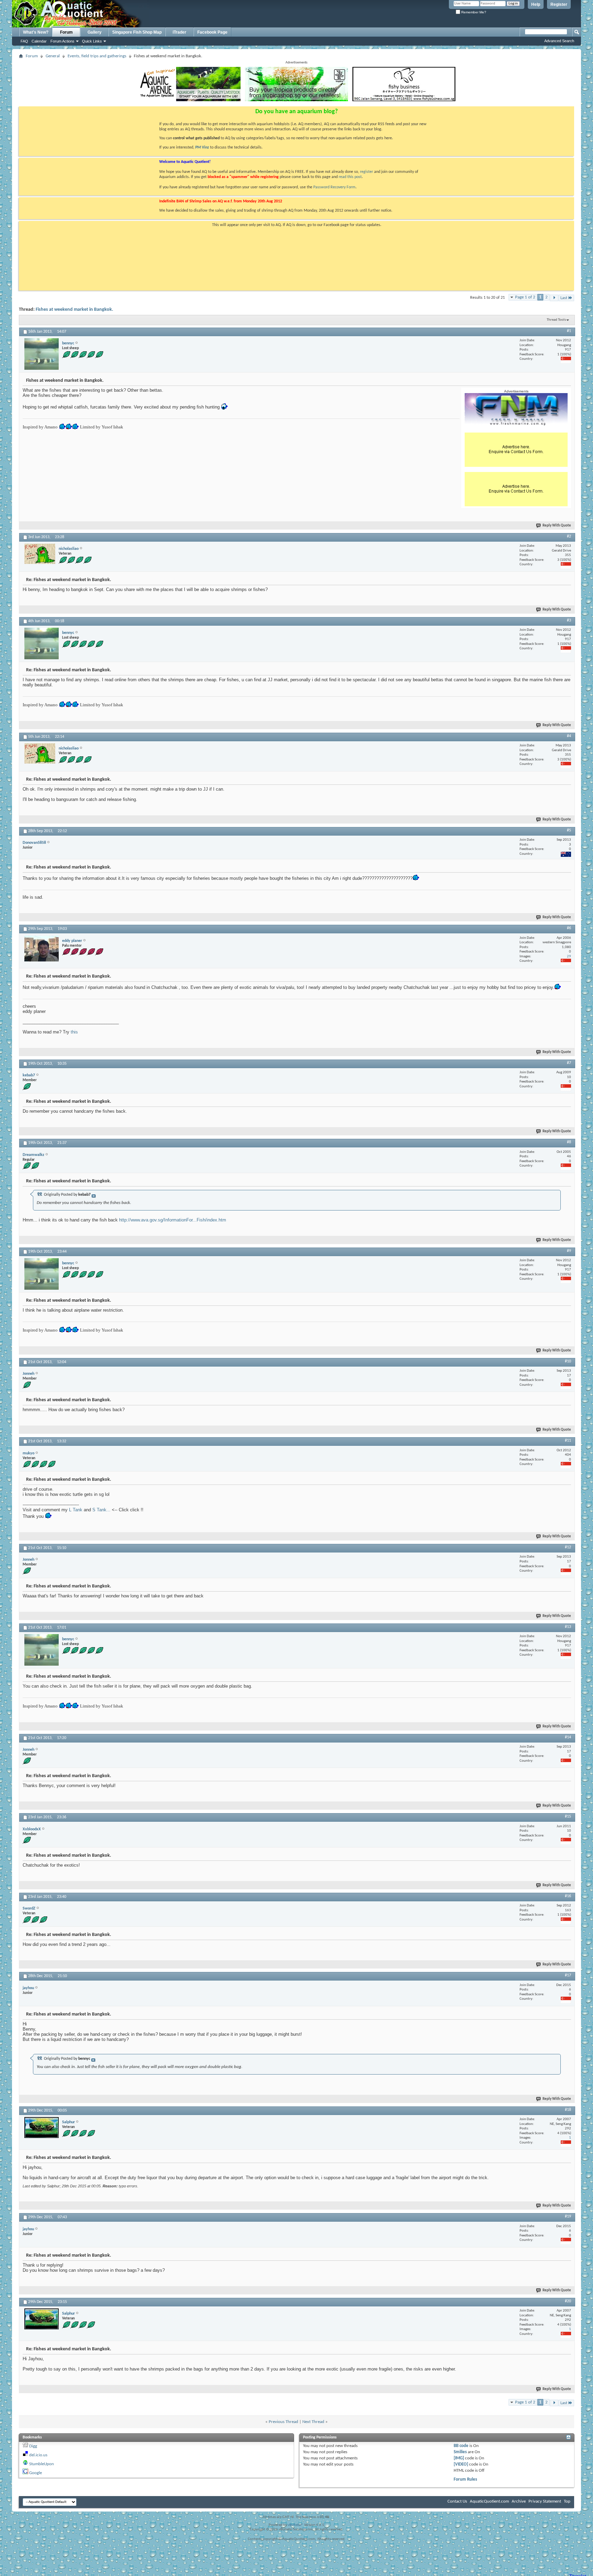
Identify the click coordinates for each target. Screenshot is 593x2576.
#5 (569, 830)
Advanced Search (559, 41)
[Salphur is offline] (42, 2128)
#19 (568, 2217)
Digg (33, 2446)
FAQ (24, 41)
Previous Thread (283, 2422)
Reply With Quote (557, 526)
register (367, 172)
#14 (568, 1737)
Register (559, 4)
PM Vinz (202, 147)
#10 (568, 1361)
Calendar (39, 41)
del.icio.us (38, 2455)
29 (569, 956)
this (74, 1032)
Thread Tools (556, 320)
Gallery (95, 32)
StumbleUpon (42, 2464)
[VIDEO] (461, 2464)
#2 (569, 536)
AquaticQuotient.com (489, 2501)
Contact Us (457, 2501)
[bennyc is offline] (42, 354)
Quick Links (92, 41)
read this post (350, 177)
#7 (569, 1063)
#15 (568, 1817)
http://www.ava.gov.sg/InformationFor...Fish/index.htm (173, 1220)
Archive (519, 2501)
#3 (569, 621)
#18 (568, 2110)
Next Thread (313, 2422)
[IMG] (459, 2458)
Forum (66, 32)
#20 (568, 2301)
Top (567, 2501)
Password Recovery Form (334, 187)
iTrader (179, 32)
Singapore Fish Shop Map (137, 32)
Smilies (460, 2452)
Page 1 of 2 (525, 297)
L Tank (76, 1510)
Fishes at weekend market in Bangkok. (74, 310)
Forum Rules (465, 2479)
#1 (569, 331)
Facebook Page (212, 32)
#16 (568, 1896)
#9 (569, 1251)
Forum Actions (62, 41)
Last (564, 298)
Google (36, 2473)
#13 (568, 1627)
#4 (569, 736)
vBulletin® (295, 2525)
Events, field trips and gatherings (97, 56)
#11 (568, 1441)
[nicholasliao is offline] (40, 554)
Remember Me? (473, 12)
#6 (569, 928)
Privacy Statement (545, 2501)
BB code (461, 2446)
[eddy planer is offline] (42, 949)
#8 (569, 1142)
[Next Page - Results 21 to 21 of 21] (554, 298)
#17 (568, 1975)
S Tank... (101, 1510)
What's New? (36, 32)
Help (536, 4)
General (53, 56)
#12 (568, 1547)
